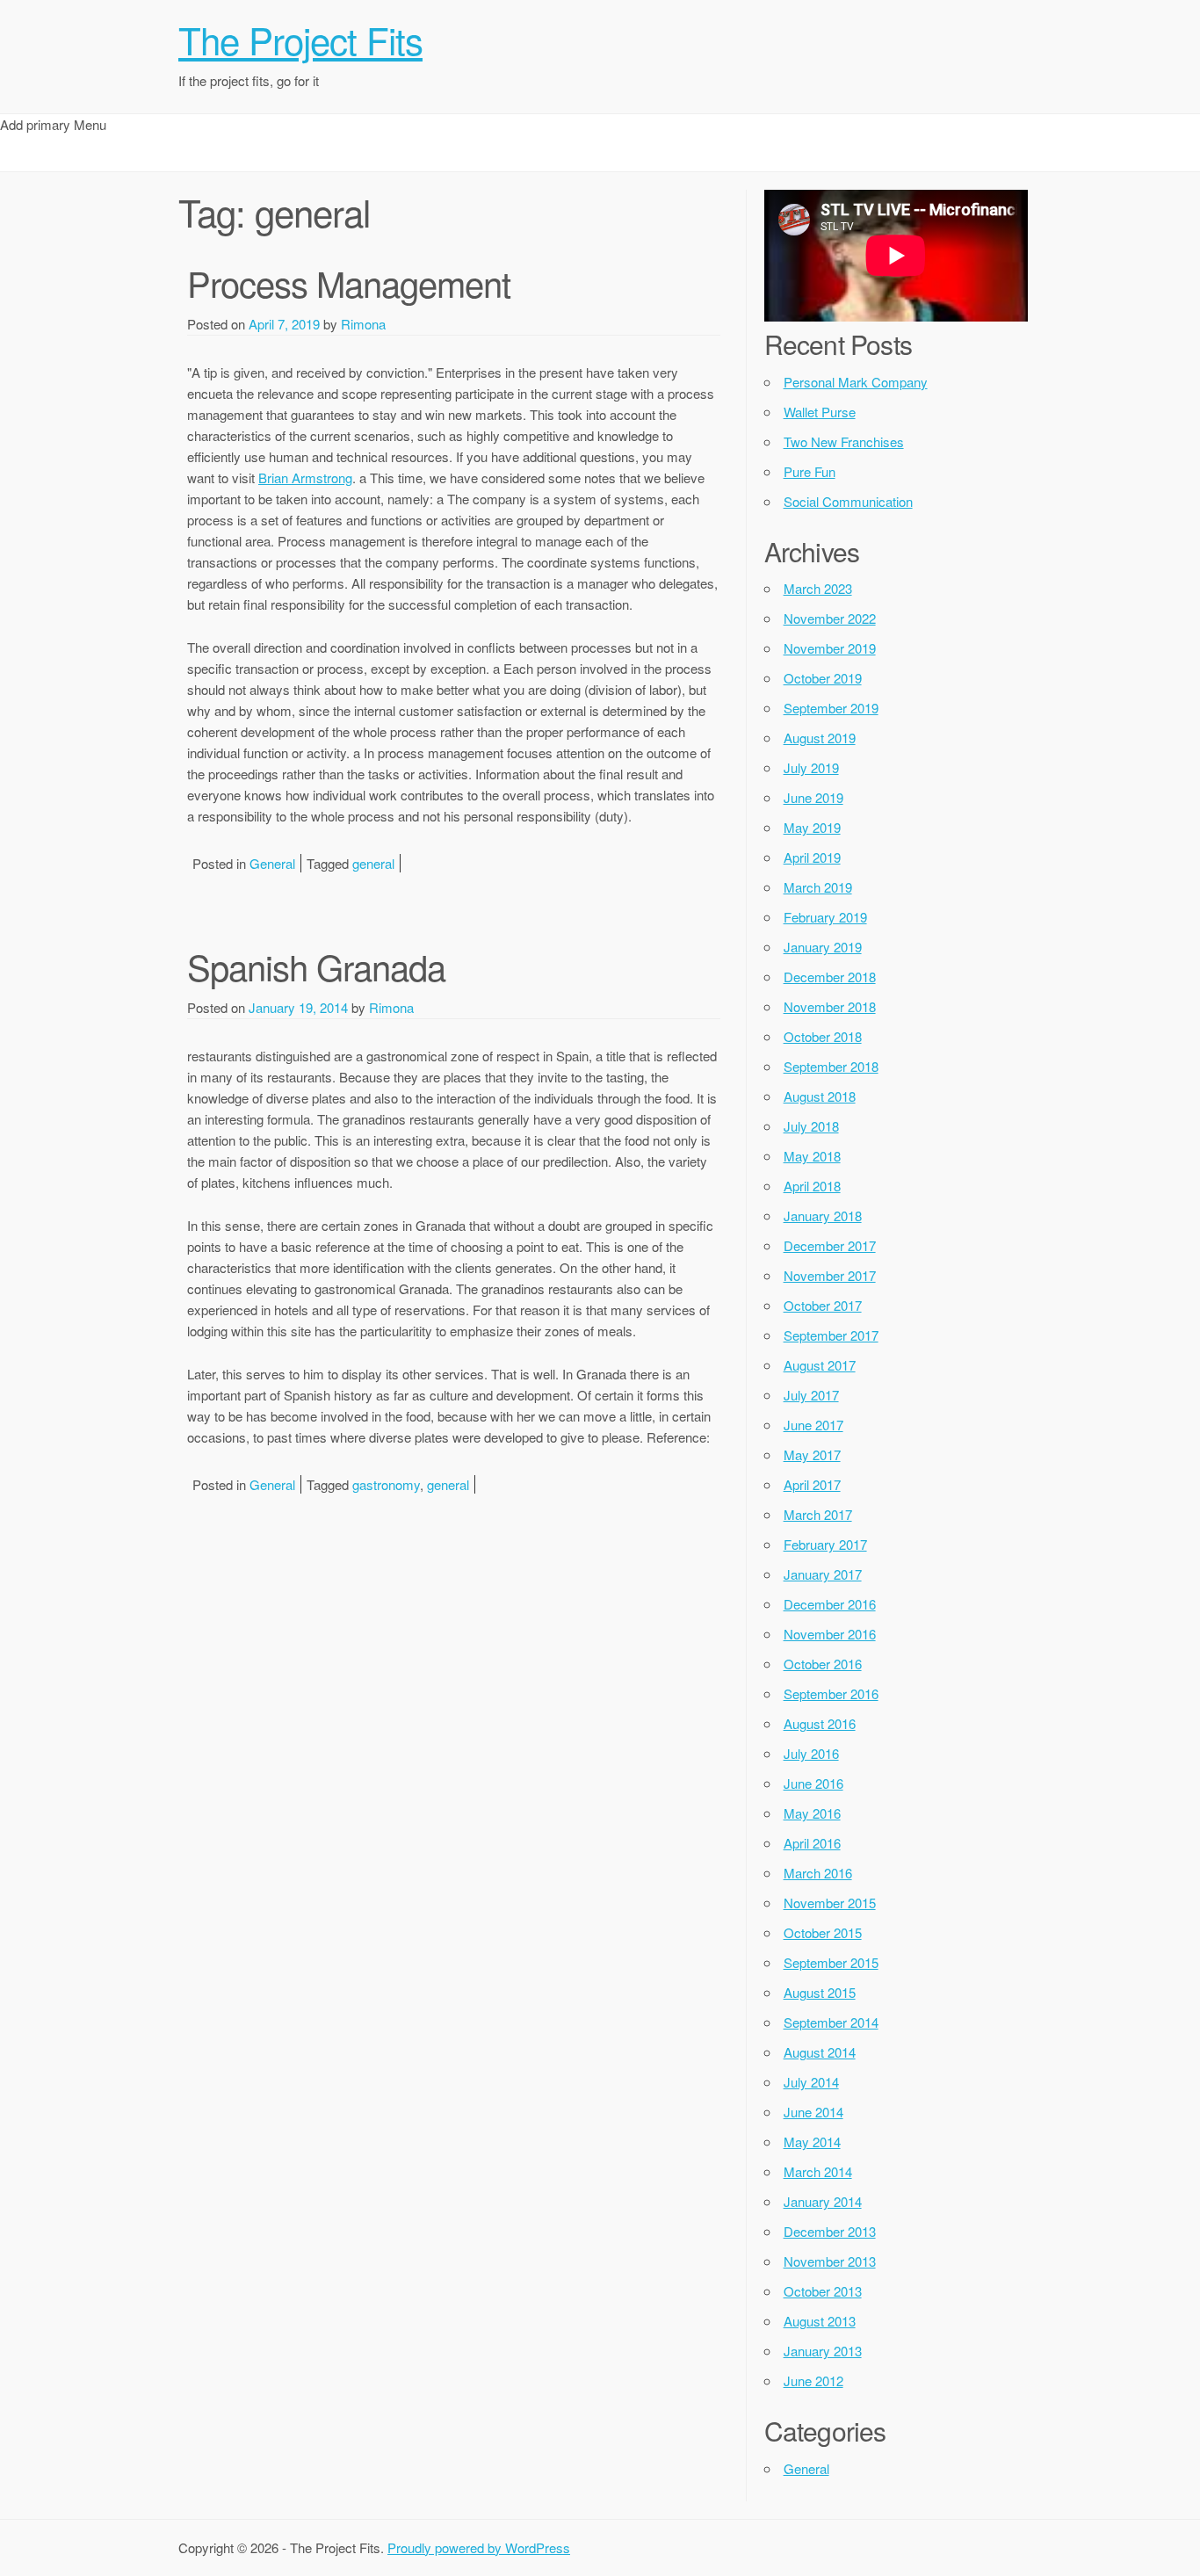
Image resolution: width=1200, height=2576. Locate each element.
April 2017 (812, 1484)
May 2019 (812, 827)
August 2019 (820, 738)
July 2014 (811, 2082)
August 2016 (820, 1723)
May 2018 (812, 1156)
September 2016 (831, 1693)
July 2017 (811, 1395)
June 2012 (813, 2381)
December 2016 (830, 1604)
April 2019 (812, 857)
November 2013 (830, 2261)
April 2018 (812, 1186)
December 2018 (830, 977)
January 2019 (823, 947)
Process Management (349, 282)
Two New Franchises (844, 441)
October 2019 (823, 678)
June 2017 (813, 1425)
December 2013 (830, 2231)
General (272, 863)
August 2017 (820, 1365)
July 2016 (811, 1753)
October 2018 (823, 1036)
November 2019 (830, 648)
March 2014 (818, 2171)
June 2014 (813, 2112)
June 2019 (813, 797)
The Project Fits (300, 40)
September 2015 (831, 1962)
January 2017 (823, 1574)
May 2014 (812, 2142)
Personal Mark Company (856, 382)
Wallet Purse (820, 412)
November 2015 (830, 1903)
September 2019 (831, 708)
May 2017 (812, 1454)
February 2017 (825, 1544)
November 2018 (830, 1006)
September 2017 (831, 1335)
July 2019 (811, 767)
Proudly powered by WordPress (479, 2547)
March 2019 (818, 887)
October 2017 (823, 1305)
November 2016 (830, 1634)
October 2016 (823, 1664)
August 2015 (820, 1992)
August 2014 (820, 2052)
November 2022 (830, 618)
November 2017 (830, 1275)
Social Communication (848, 501)
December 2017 (830, 1245)
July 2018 (811, 1126)
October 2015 (823, 1932)
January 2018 (823, 1216)
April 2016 (812, 1843)
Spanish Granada (316, 966)
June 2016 (813, 1783)
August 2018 (820, 1096)
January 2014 (823, 2201)
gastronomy (386, 1484)
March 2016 (818, 1873)
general (373, 863)
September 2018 (831, 1066)
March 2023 (818, 588)
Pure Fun (810, 471)
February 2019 (825, 917)
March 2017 (818, 1514)
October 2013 (823, 2291)
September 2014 (831, 2022)
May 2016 (812, 1813)
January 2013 (823, 2351)
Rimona (363, 324)
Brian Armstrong (305, 478)
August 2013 (820, 2321)
